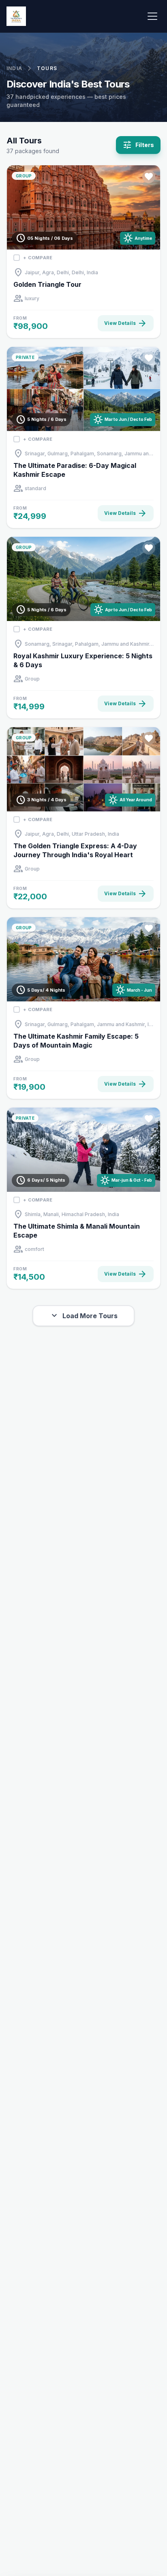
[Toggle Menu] (152, 16)
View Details (126, 323)
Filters (138, 145)
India (14, 68)
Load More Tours (83, 1316)
